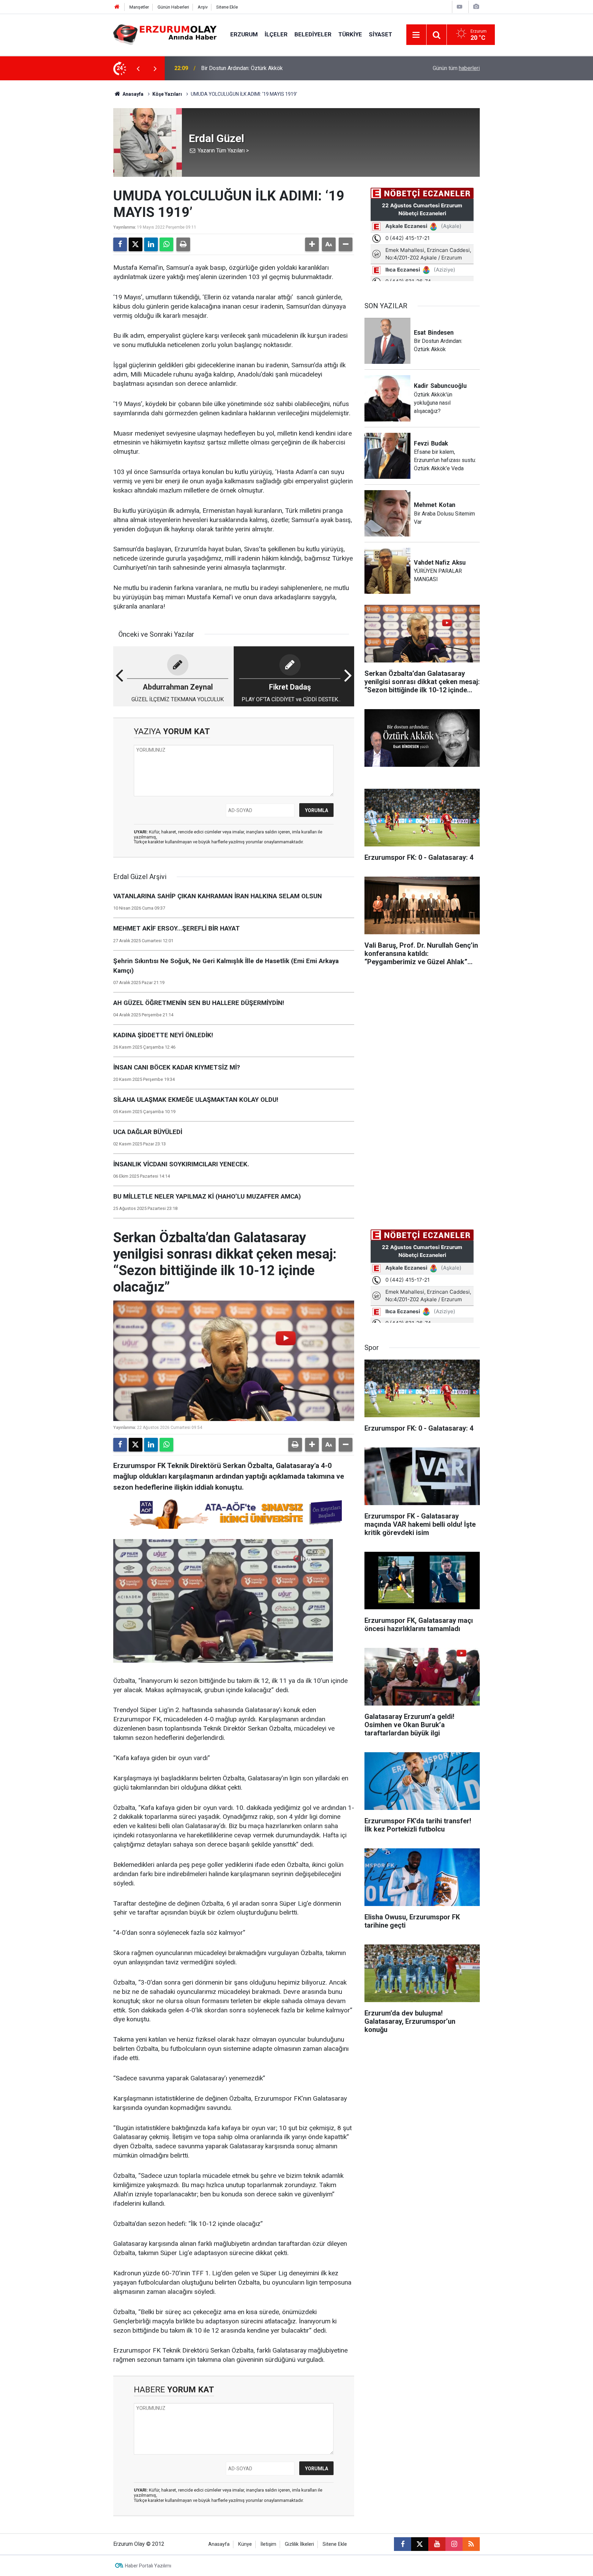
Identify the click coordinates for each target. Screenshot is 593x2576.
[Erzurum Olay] (165, 34)
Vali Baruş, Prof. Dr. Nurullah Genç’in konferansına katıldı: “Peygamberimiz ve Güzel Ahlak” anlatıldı (292, 68)
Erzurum (244, 34)
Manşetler (139, 7)
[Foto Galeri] (476, 7)
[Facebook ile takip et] (403, 2544)
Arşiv (203, 7)
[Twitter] (136, 244)
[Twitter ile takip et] (420, 2544)
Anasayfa (132, 94)
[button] (312, 244)
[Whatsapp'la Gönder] (166, 244)
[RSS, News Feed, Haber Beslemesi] (471, 2544)
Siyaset (381, 34)
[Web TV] (460, 7)
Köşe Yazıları (167, 94)
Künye (245, 2544)
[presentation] (138, 68)
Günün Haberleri (173, 7)
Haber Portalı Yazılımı (148, 2566)
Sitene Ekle (227, 7)
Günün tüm (456, 68)
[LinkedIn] (151, 244)
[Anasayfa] (117, 7)
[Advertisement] (81, 183)
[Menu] (416, 35)
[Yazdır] (183, 244)
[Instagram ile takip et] (454, 2544)
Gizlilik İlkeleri (299, 2544)
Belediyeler (313, 34)
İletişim (268, 2544)
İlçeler (276, 34)
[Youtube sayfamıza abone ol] (437, 2544)
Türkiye (350, 34)
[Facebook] (120, 244)
